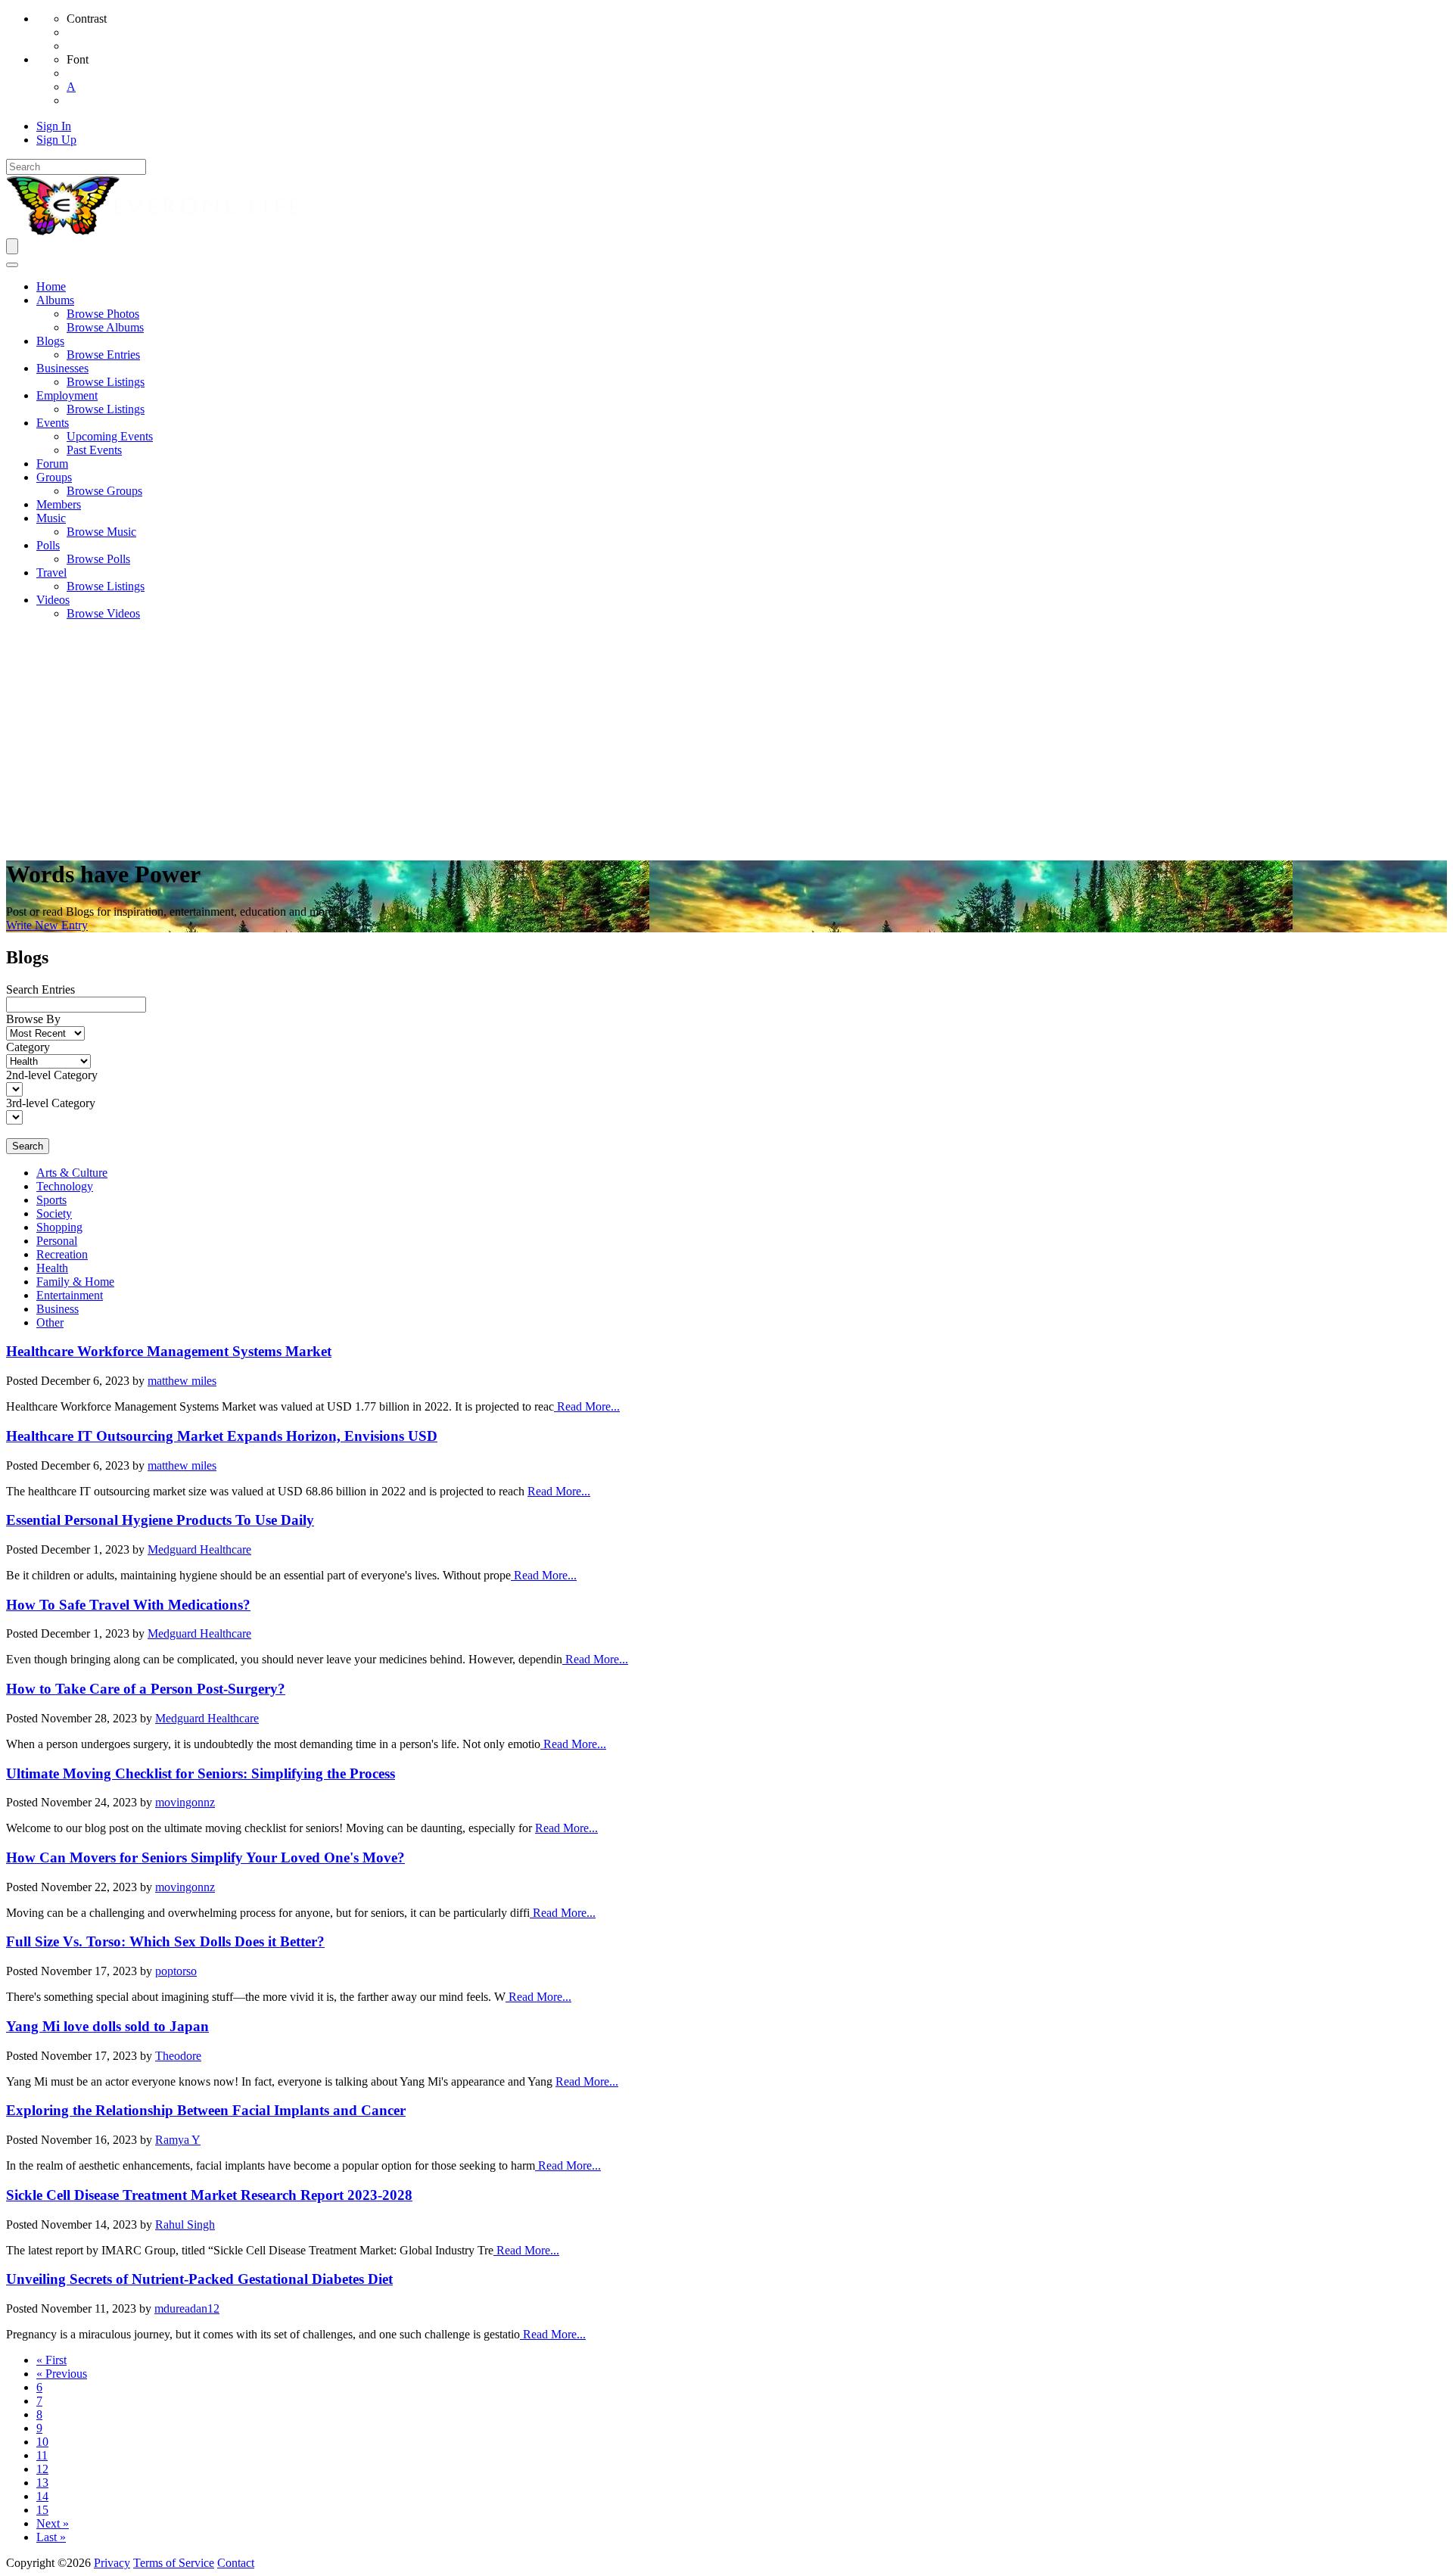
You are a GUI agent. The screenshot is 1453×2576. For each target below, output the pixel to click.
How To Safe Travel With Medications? (128, 1605)
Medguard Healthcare (199, 1549)
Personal (57, 1241)
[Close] (12, 265)
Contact (236, 2563)
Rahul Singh (185, 2224)
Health (52, 1268)
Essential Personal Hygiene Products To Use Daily (160, 1520)
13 (42, 2483)
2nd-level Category (52, 1075)
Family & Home (75, 1282)
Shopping (59, 1227)
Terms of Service (174, 2563)
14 (42, 2496)
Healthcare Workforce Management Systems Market (169, 1351)
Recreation (62, 1254)
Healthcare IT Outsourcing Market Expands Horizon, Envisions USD (222, 1436)
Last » (51, 2537)
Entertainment (70, 1295)
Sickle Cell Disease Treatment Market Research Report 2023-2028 (209, 2195)
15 (42, 2510)
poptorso (176, 1971)
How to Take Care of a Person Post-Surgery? (146, 1689)
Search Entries (40, 989)
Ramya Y (178, 2140)
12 (42, 2469)
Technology (65, 1186)
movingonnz (185, 1802)
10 (42, 2442)
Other (50, 1322)
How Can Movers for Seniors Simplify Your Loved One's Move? (205, 1857)
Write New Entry (47, 925)
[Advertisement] (726, 739)
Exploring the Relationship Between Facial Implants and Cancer (206, 2110)
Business (58, 1309)
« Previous (62, 2374)
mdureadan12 (187, 2308)
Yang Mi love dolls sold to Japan (107, 2026)
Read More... (587, 1406)
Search (28, 1146)
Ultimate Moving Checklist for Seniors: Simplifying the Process (201, 1773)
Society (54, 1213)
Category (28, 1047)
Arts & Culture (72, 1173)
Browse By (33, 1019)
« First (51, 2360)
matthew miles (182, 1381)
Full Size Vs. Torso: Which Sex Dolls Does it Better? (165, 1941)
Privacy (112, 2563)
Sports (51, 1200)
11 (42, 2455)
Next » (53, 2523)
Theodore (178, 2056)
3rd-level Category (51, 1103)
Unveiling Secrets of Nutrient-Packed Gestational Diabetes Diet (199, 2279)
